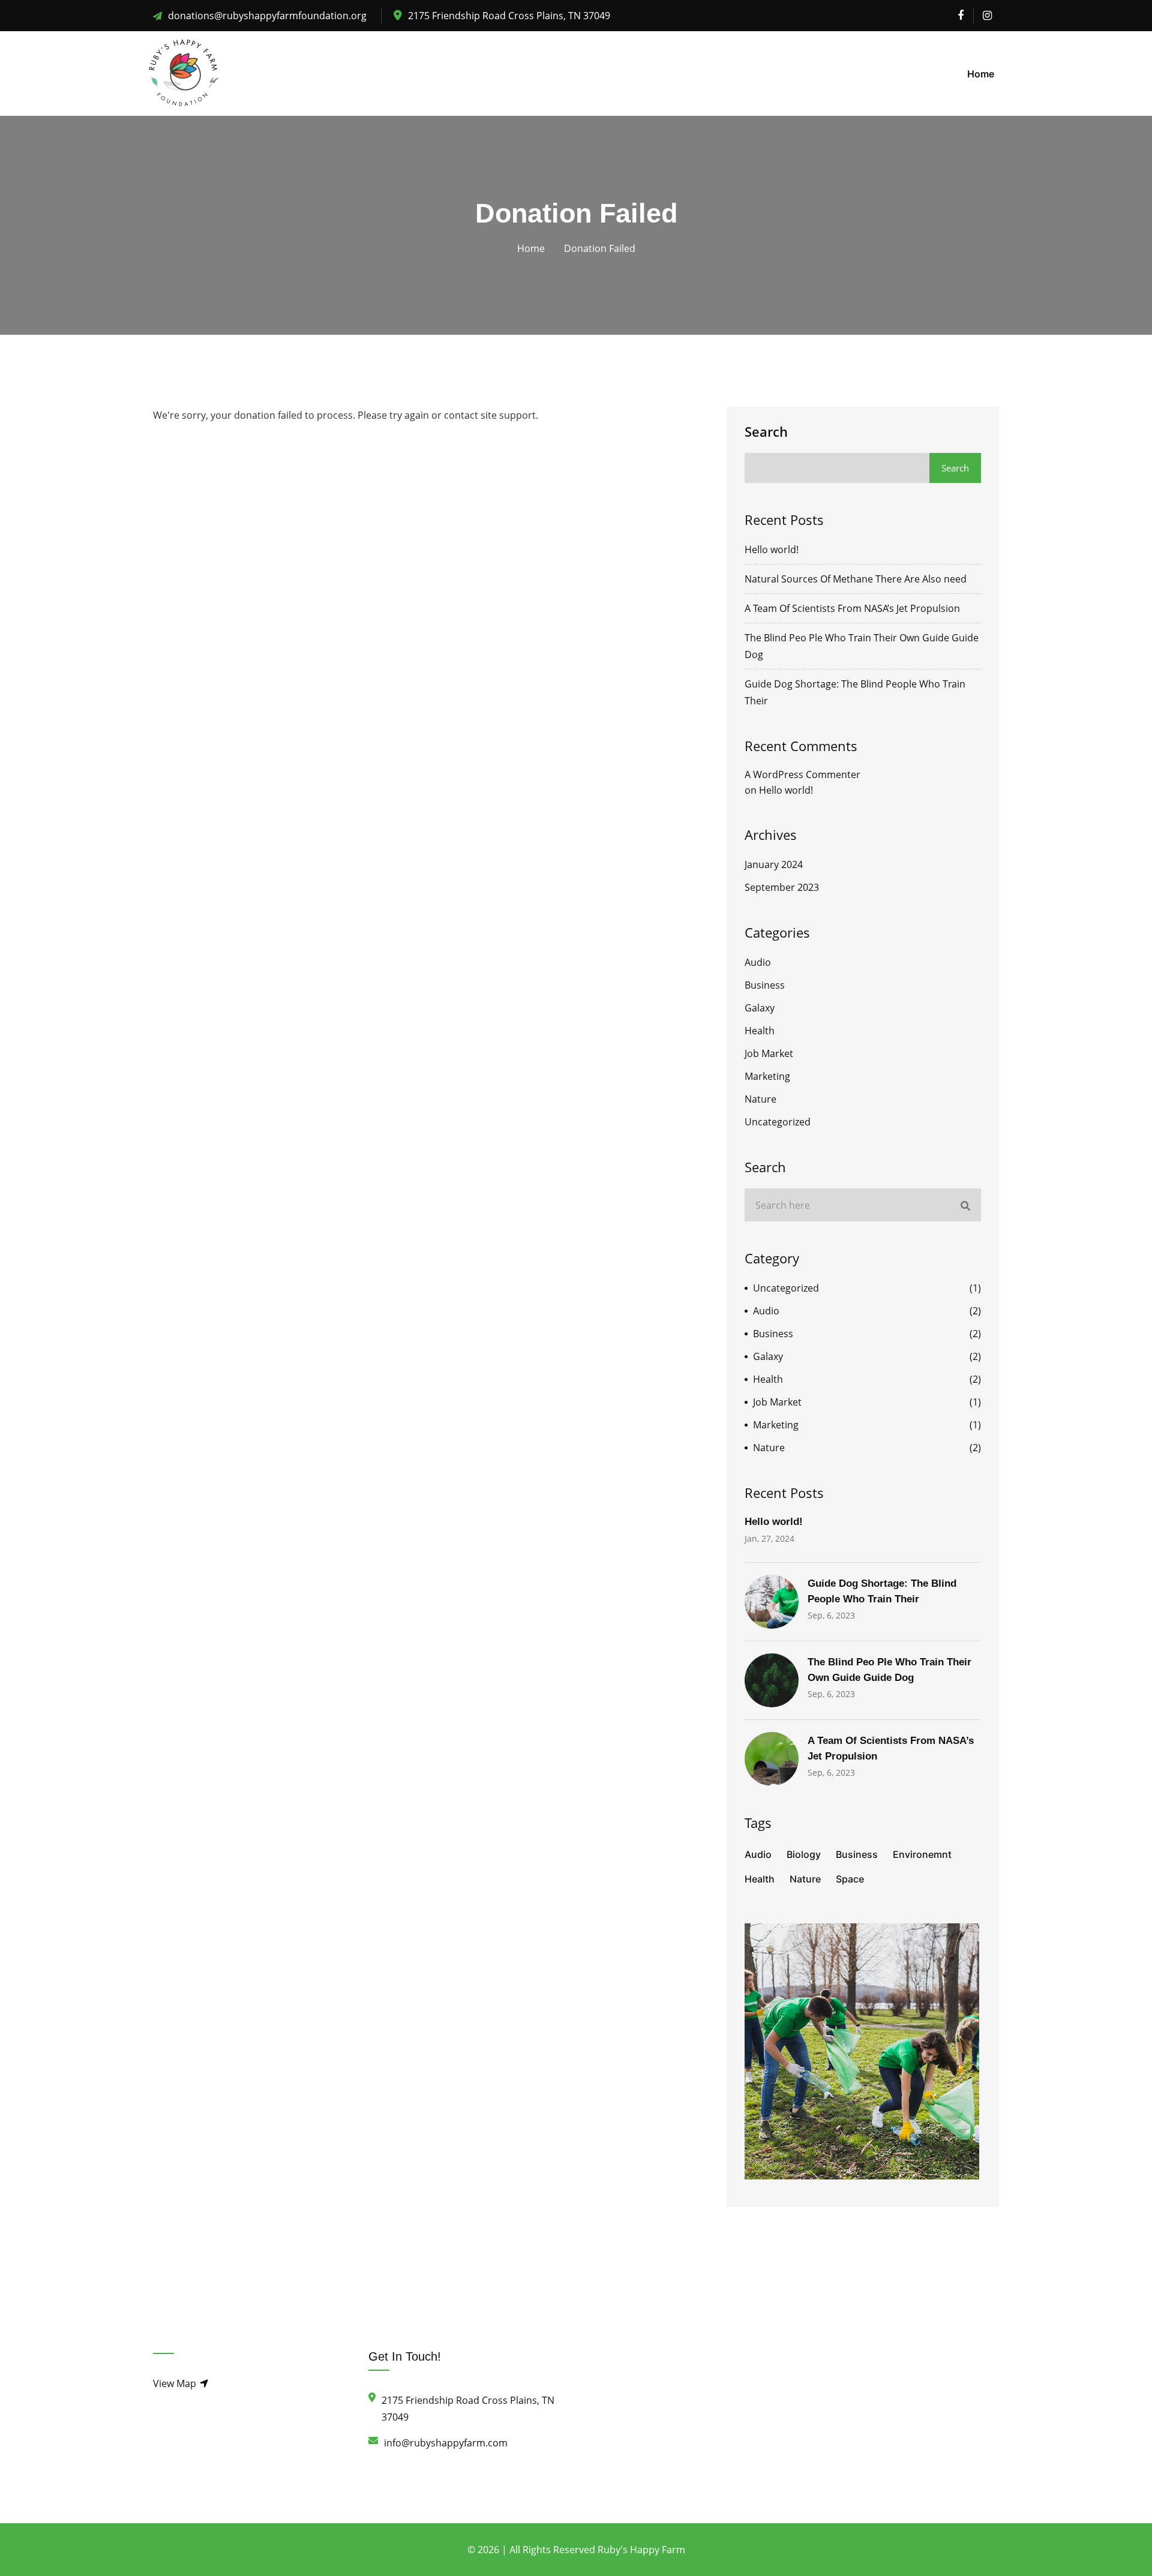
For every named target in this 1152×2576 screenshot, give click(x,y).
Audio (758, 962)
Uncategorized (778, 1122)
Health (760, 1031)
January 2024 (774, 864)
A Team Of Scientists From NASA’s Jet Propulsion (852, 608)
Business (765, 985)
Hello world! (772, 550)
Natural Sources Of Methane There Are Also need (856, 579)
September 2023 (782, 887)
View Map (176, 2383)
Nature (760, 1099)
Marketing (767, 1076)
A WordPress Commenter (802, 774)
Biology (804, 1854)
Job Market (769, 1053)
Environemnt (922, 1854)
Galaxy (760, 1008)
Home (981, 74)
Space (850, 1879)
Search (766, 431)
